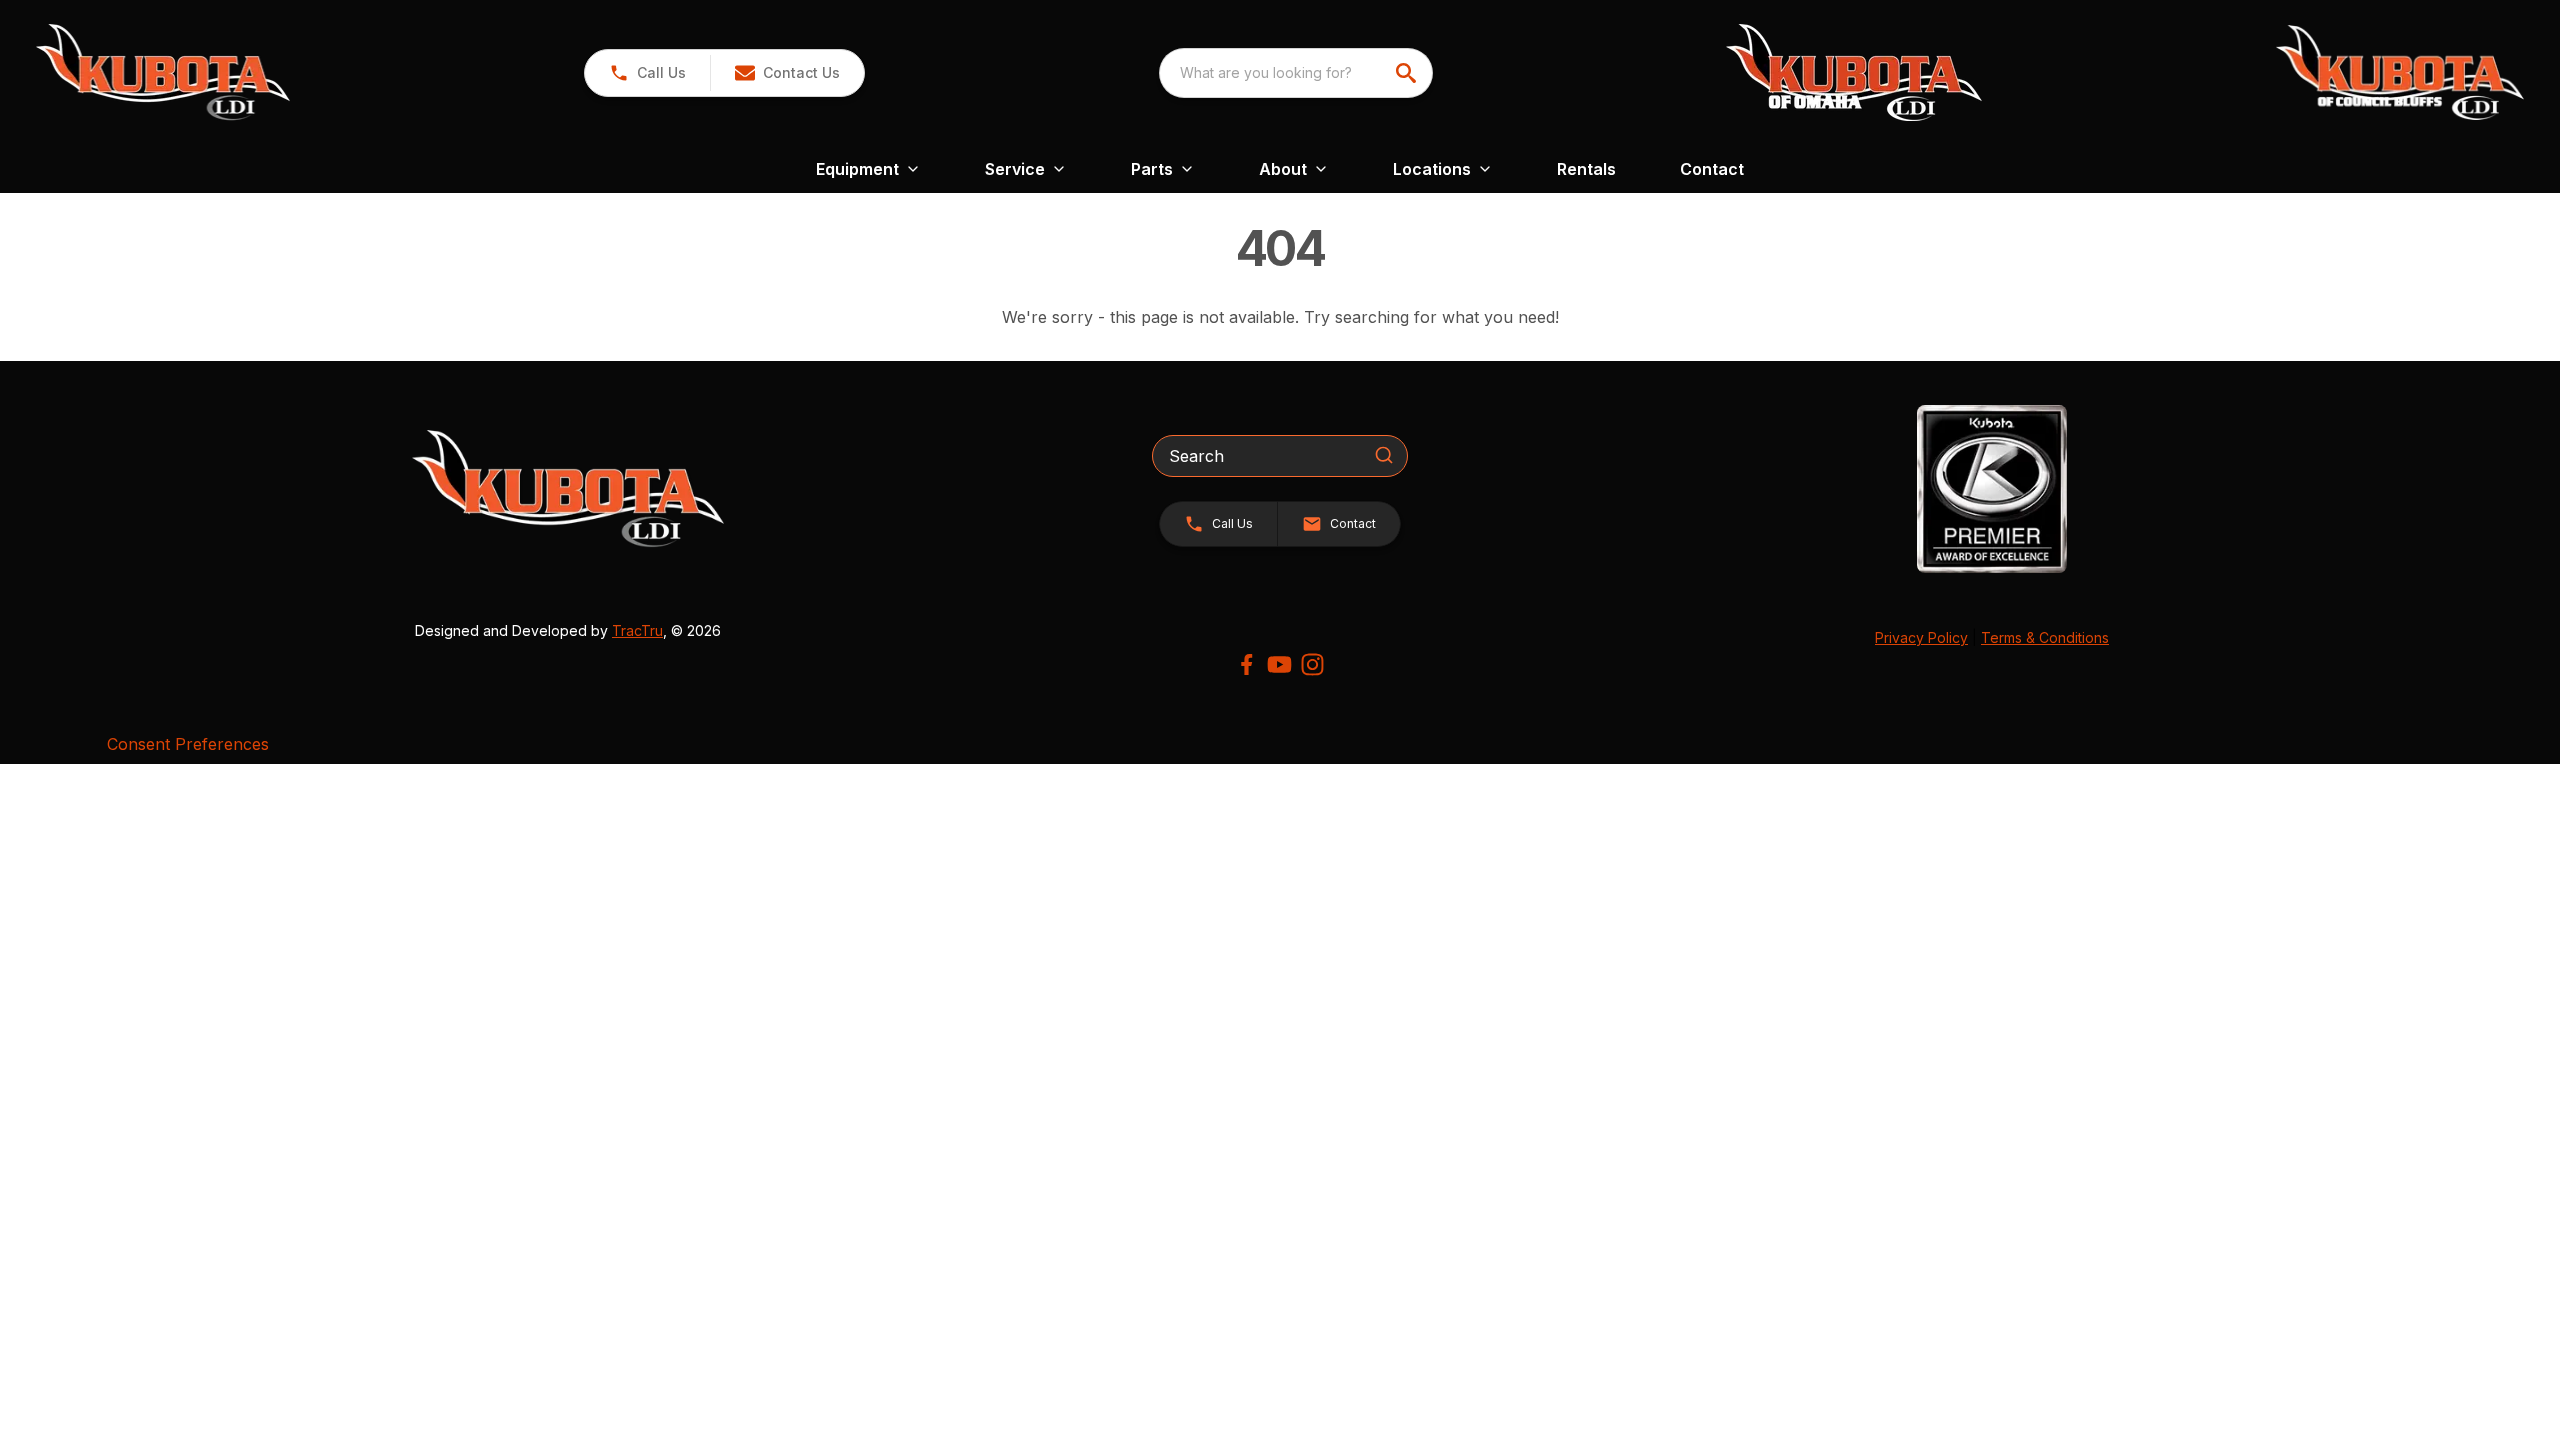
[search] (1408, 73)
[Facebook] (1246, 664)
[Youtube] (1279, 664)
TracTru (637, 630)
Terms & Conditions (2045, 637)
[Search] (1384, 455)
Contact (1712, 169)
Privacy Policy (1921, 637)
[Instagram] (1312, 664)
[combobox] (1296, 73)
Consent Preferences (188, 744)
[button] (647, 73)
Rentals (1586, 169)
